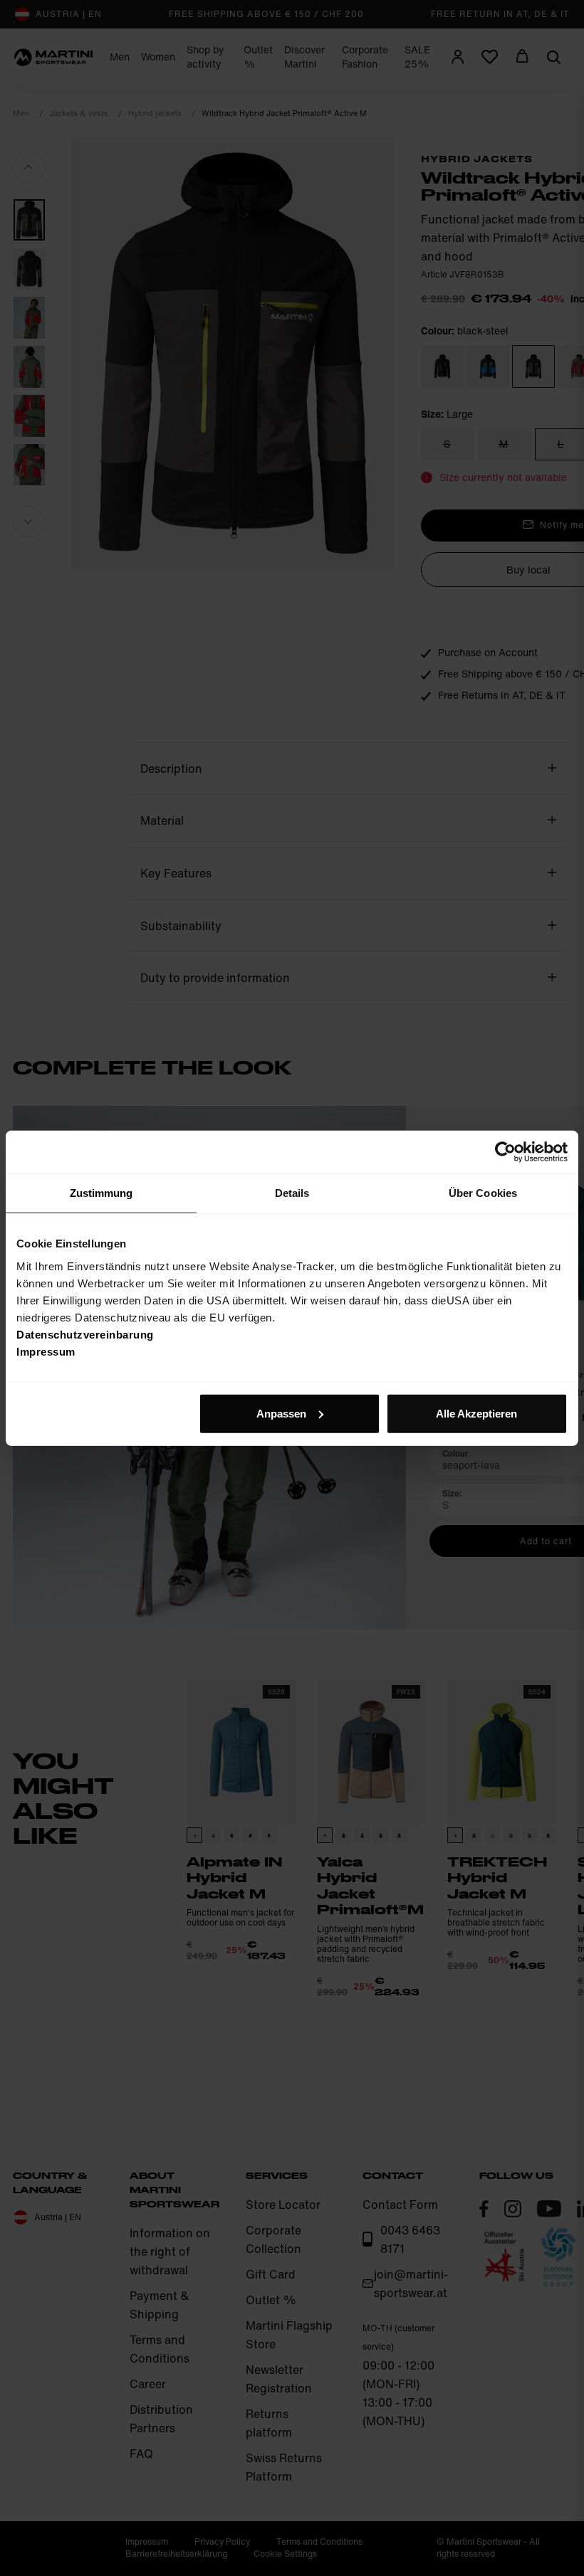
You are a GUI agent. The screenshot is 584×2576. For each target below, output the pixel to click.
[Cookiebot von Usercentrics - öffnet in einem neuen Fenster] (505, 1152)
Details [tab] (292, 1193)
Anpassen (281, 1413)
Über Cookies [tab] (483, 1193)
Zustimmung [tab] (101, 1193)
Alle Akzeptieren (476, 1413)
